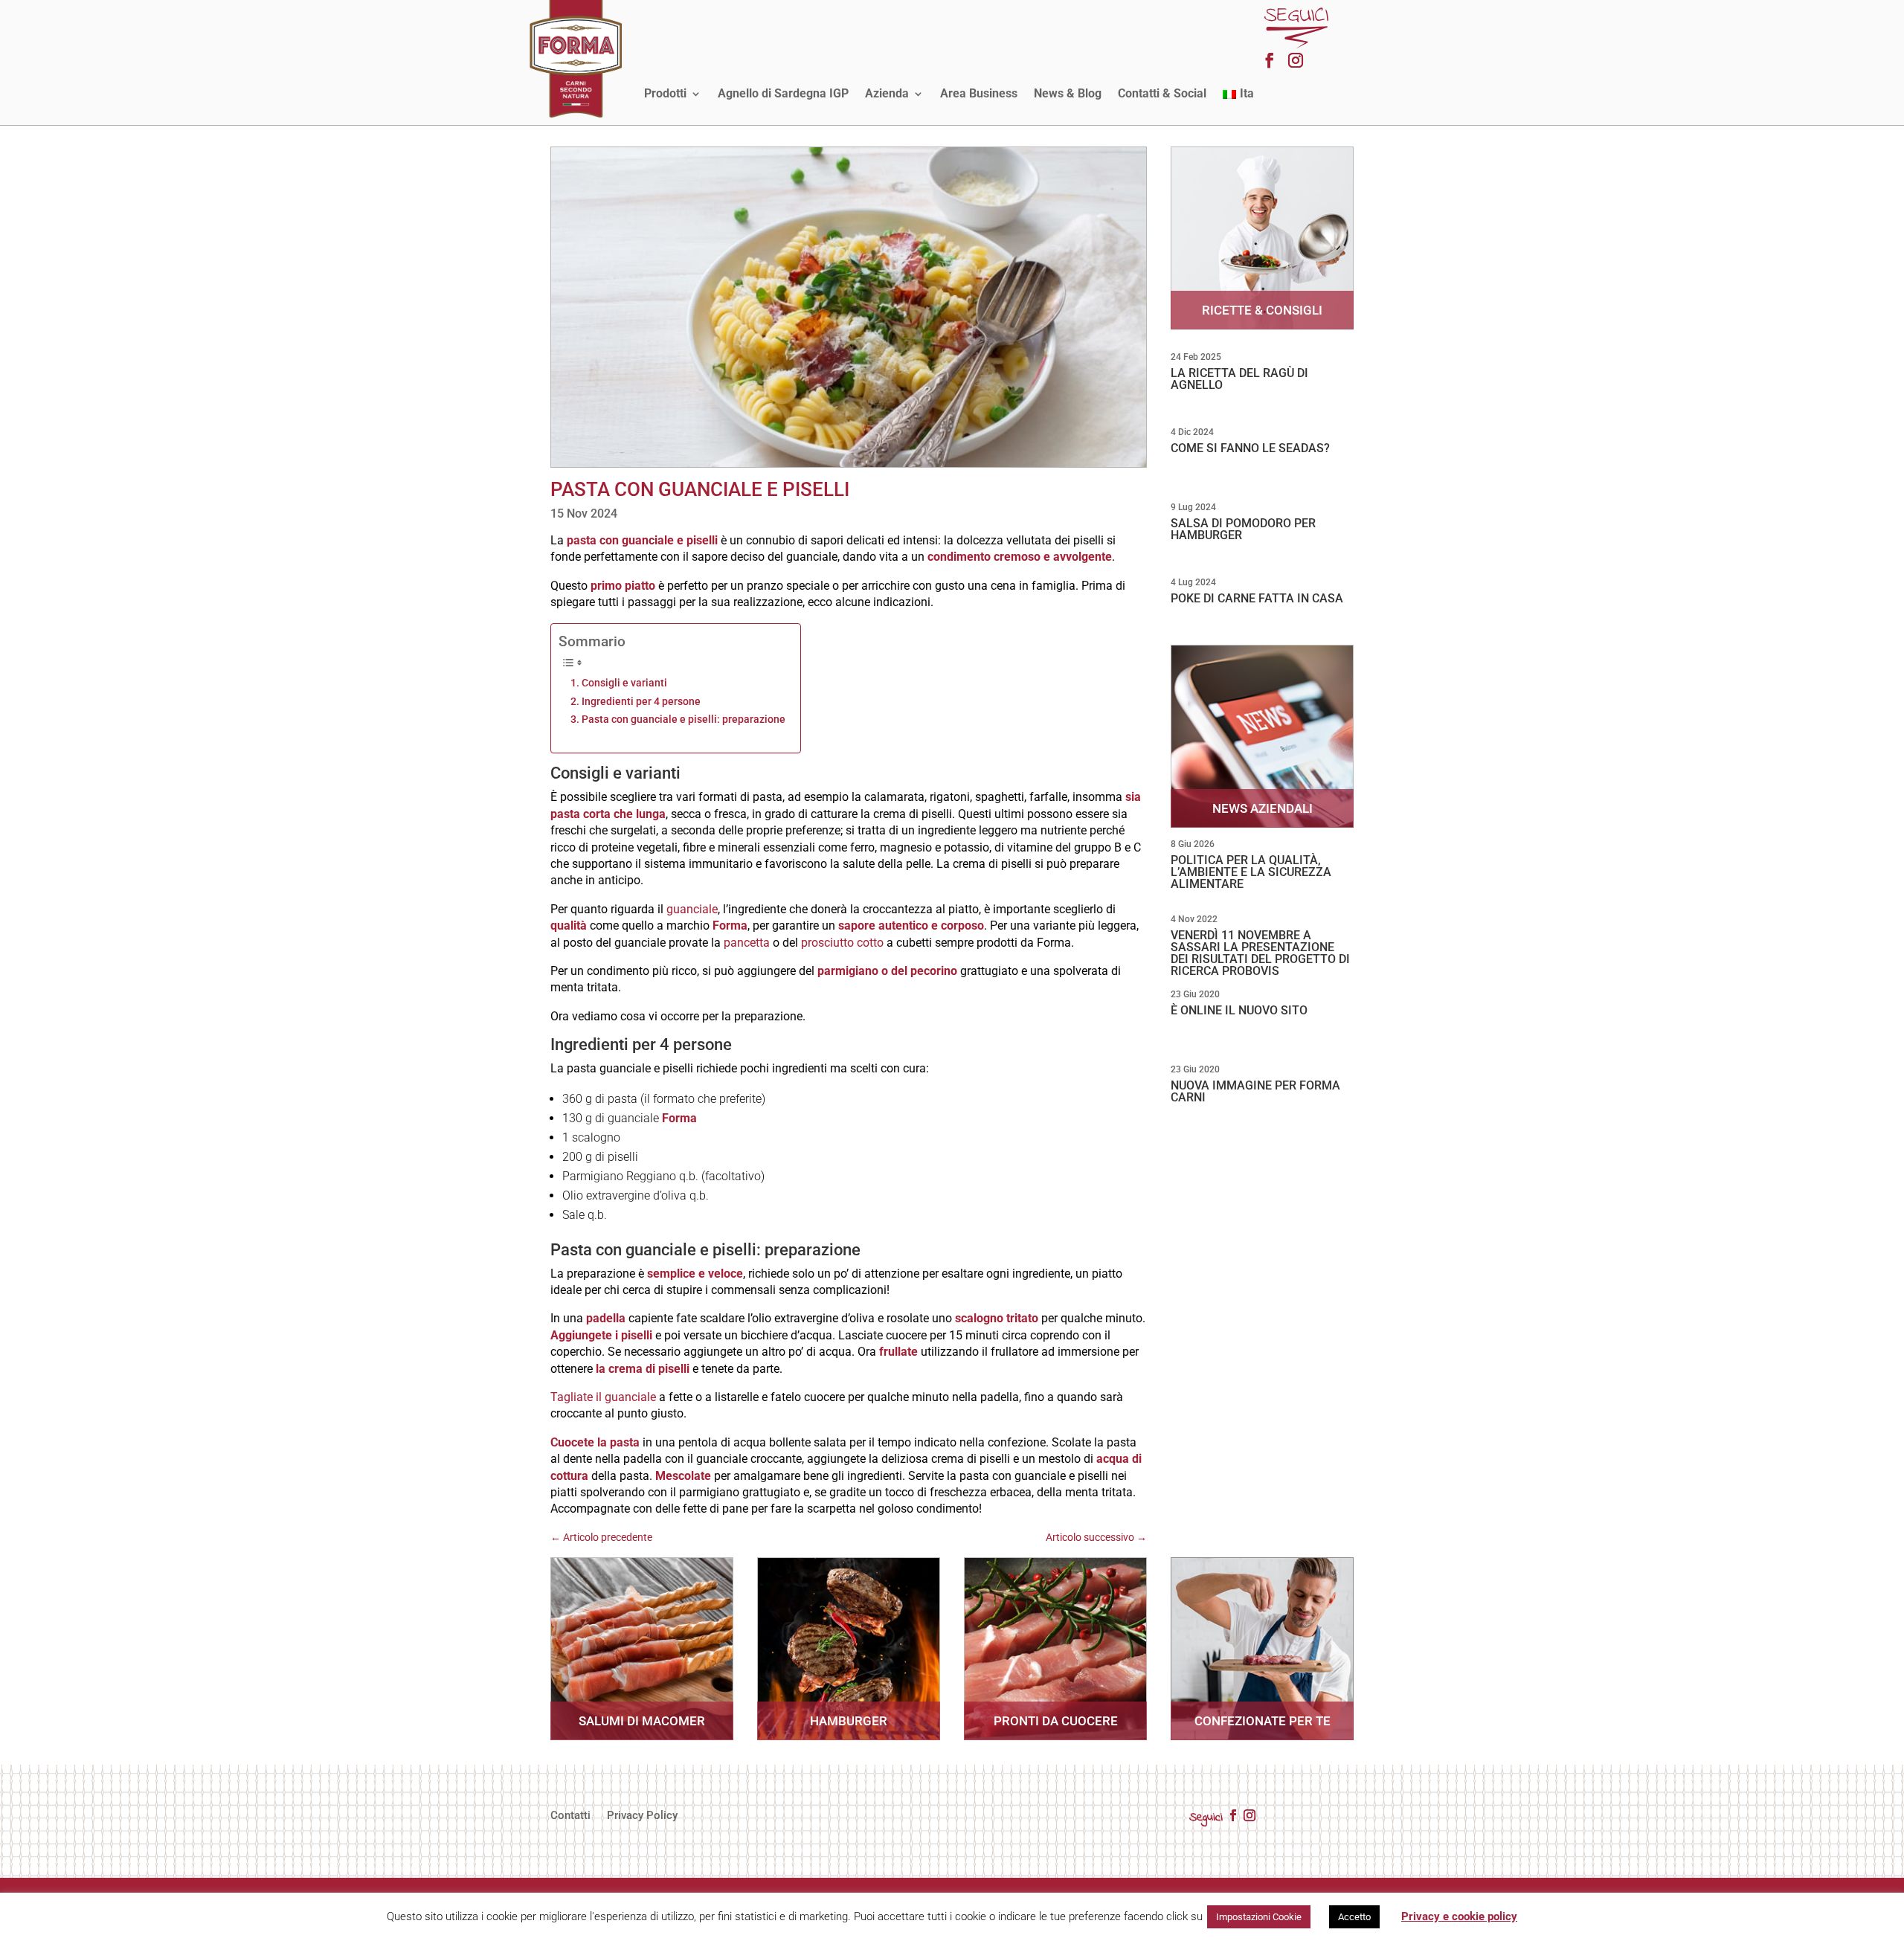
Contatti (570, 1816)
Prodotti (665, 93)
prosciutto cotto (842, 943)
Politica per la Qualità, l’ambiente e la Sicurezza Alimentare (1251, 872)
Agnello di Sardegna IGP (783, 93)
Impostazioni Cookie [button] (1259, 1917)
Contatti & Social (1162, 93)
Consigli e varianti (624, 683)
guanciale (692, 909)
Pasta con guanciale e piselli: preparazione (684, 720)
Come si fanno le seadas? (1250, 448)
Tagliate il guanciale (603, 1397)
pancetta (747, 943)
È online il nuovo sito (1239, 1010)
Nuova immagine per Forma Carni (1255, 1091)
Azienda (887, 93)
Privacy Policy (642, 1816)
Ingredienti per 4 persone (641, 702)
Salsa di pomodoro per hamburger (1243, 529)
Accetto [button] (1354, 1917)
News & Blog (1068, 93)
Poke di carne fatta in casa (1257, 598)
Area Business (979, 93)
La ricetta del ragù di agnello (1239, 379)
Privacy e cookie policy (1459, 1916)
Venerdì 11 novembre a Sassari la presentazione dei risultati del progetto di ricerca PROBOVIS (1260, 953)
